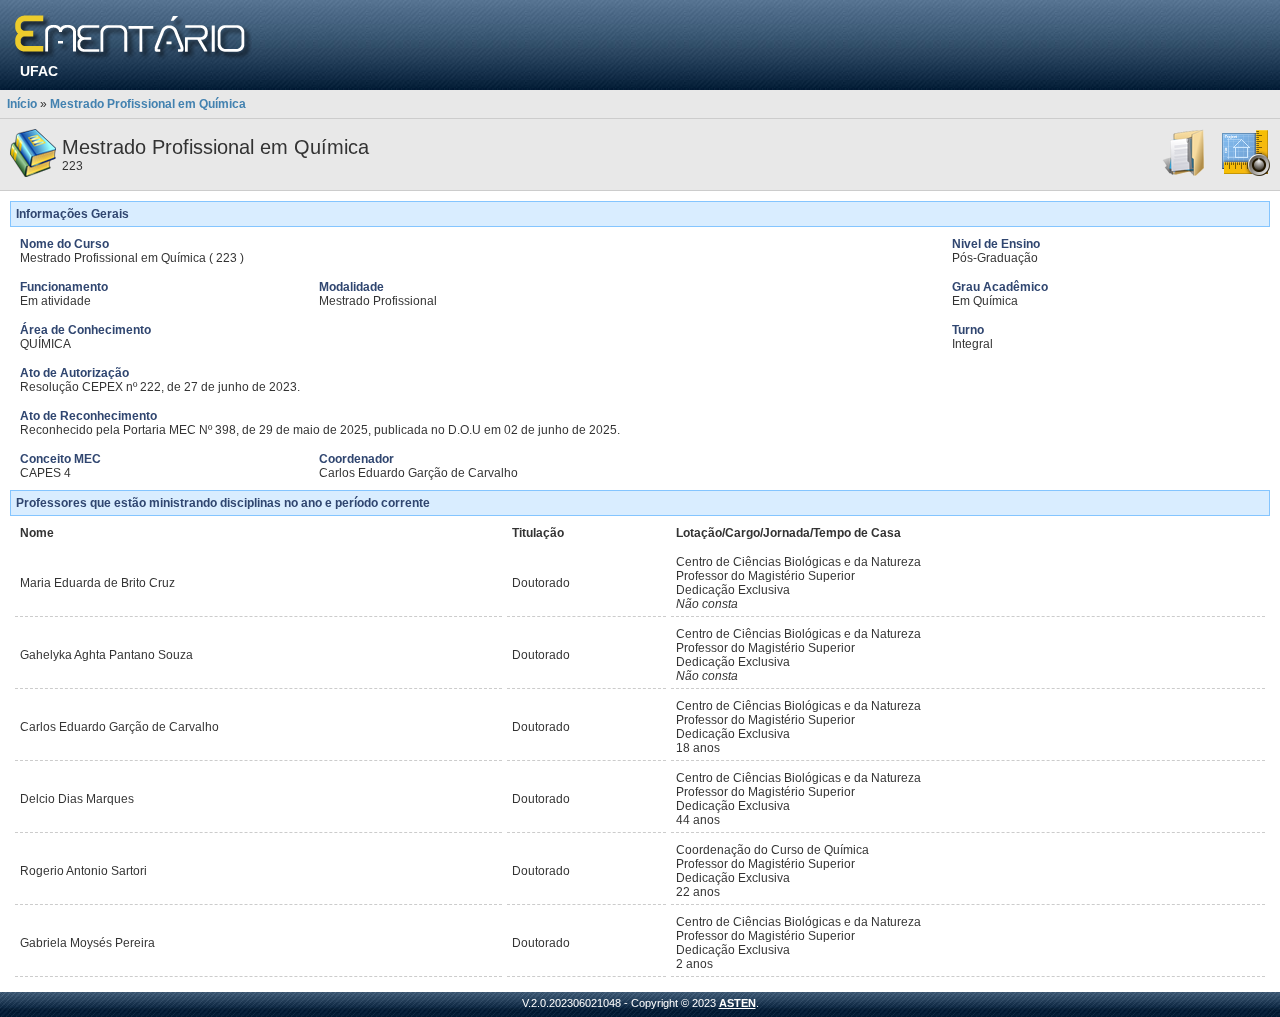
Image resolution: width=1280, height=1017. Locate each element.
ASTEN (737, 1003)
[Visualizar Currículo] (1185, 173)
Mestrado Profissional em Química (148, 104)
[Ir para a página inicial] (133, 37)
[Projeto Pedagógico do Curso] (1246, 173)
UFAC (39, 71)
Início (22, 104)
